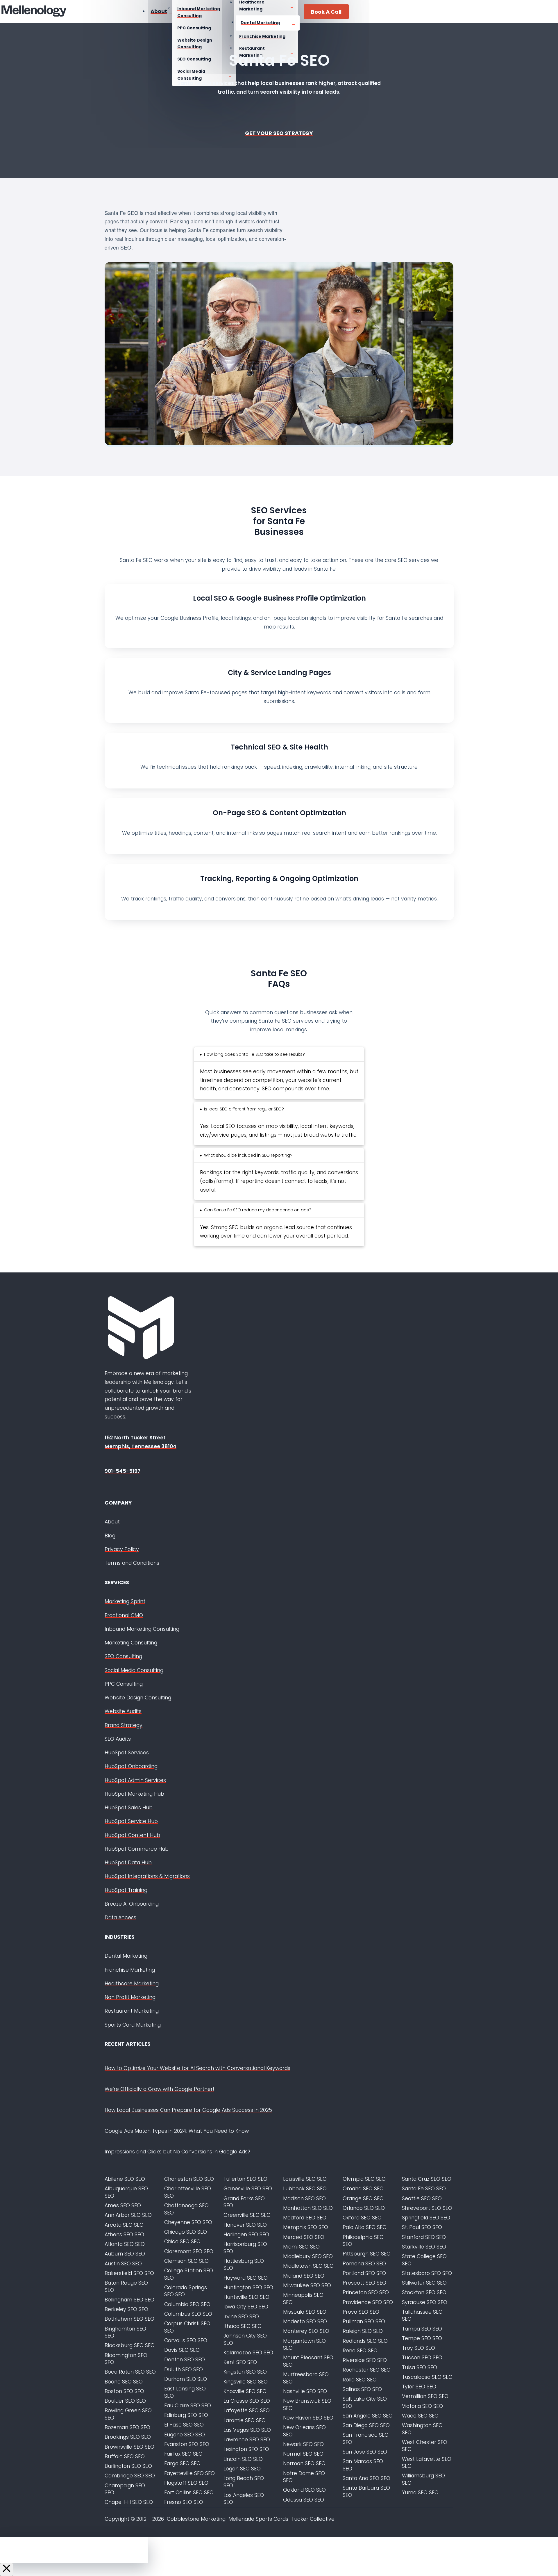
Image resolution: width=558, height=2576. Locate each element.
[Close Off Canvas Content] (7, 2569)
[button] (252, 1054)
